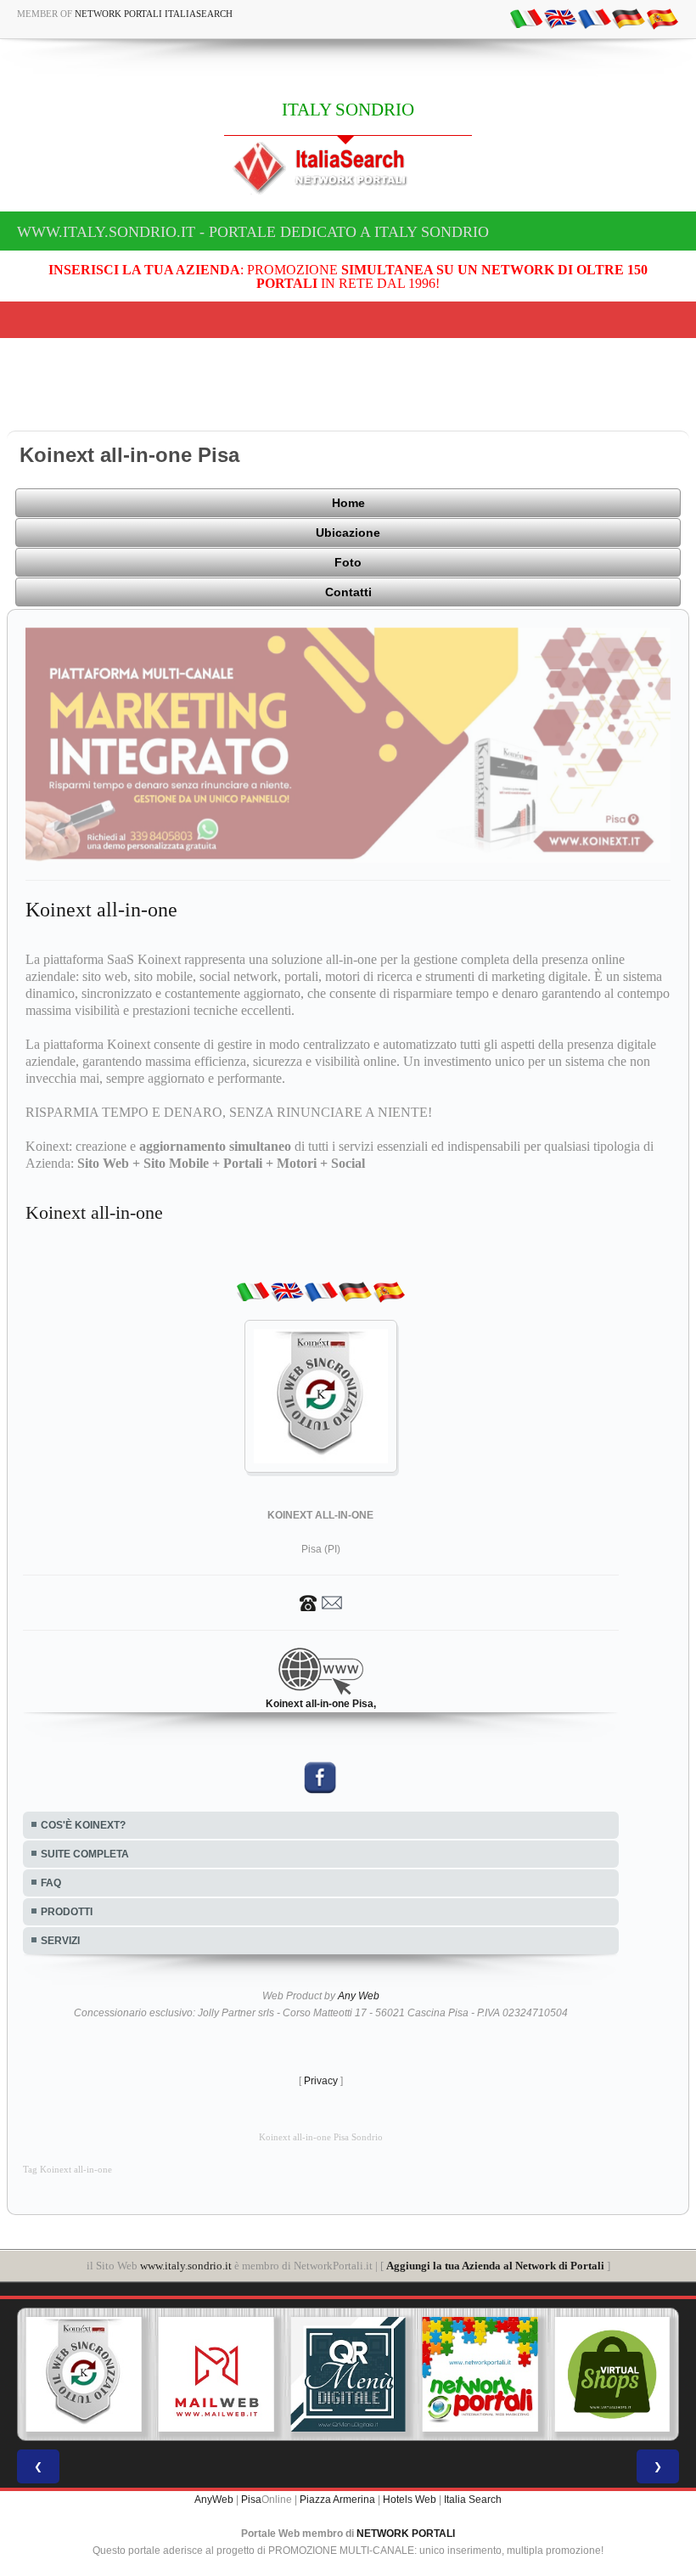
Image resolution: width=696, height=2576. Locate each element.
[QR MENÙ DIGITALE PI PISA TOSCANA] (348, 2375)
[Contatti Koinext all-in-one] (321, 1602)
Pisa (251, 2500)
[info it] (526, 18)
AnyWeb (214, 2500)
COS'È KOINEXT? (83, 1825)
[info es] (662, 18)
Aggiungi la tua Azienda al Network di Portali (495, 2266)
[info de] (628, 18)
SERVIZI (60, 1941)
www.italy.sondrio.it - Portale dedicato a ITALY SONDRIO (253, 232)
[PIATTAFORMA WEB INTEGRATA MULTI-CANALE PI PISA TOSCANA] (84, 2375)
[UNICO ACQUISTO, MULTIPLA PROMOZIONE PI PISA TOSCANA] (480, 2375)
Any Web (359, 1996)
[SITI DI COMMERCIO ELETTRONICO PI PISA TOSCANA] (612, 2375)
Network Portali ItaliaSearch (154, 14)
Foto (348, 562)
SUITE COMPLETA (85, 1854)
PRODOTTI (67, 1912)
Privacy (321, 2081)
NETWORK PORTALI (406, 2534)
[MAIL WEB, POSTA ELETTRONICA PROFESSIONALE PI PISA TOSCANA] (216, 2375)
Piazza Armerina (337, 2500)
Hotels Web (410, 2500)
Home (348, 503)
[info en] (560, 18)
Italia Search (473, 2500)
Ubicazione (348, 533)
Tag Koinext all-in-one (67, 2170)
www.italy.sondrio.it (186, 2266)
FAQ (51, 1883)
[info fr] (594, 18)
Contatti (348, 592)
